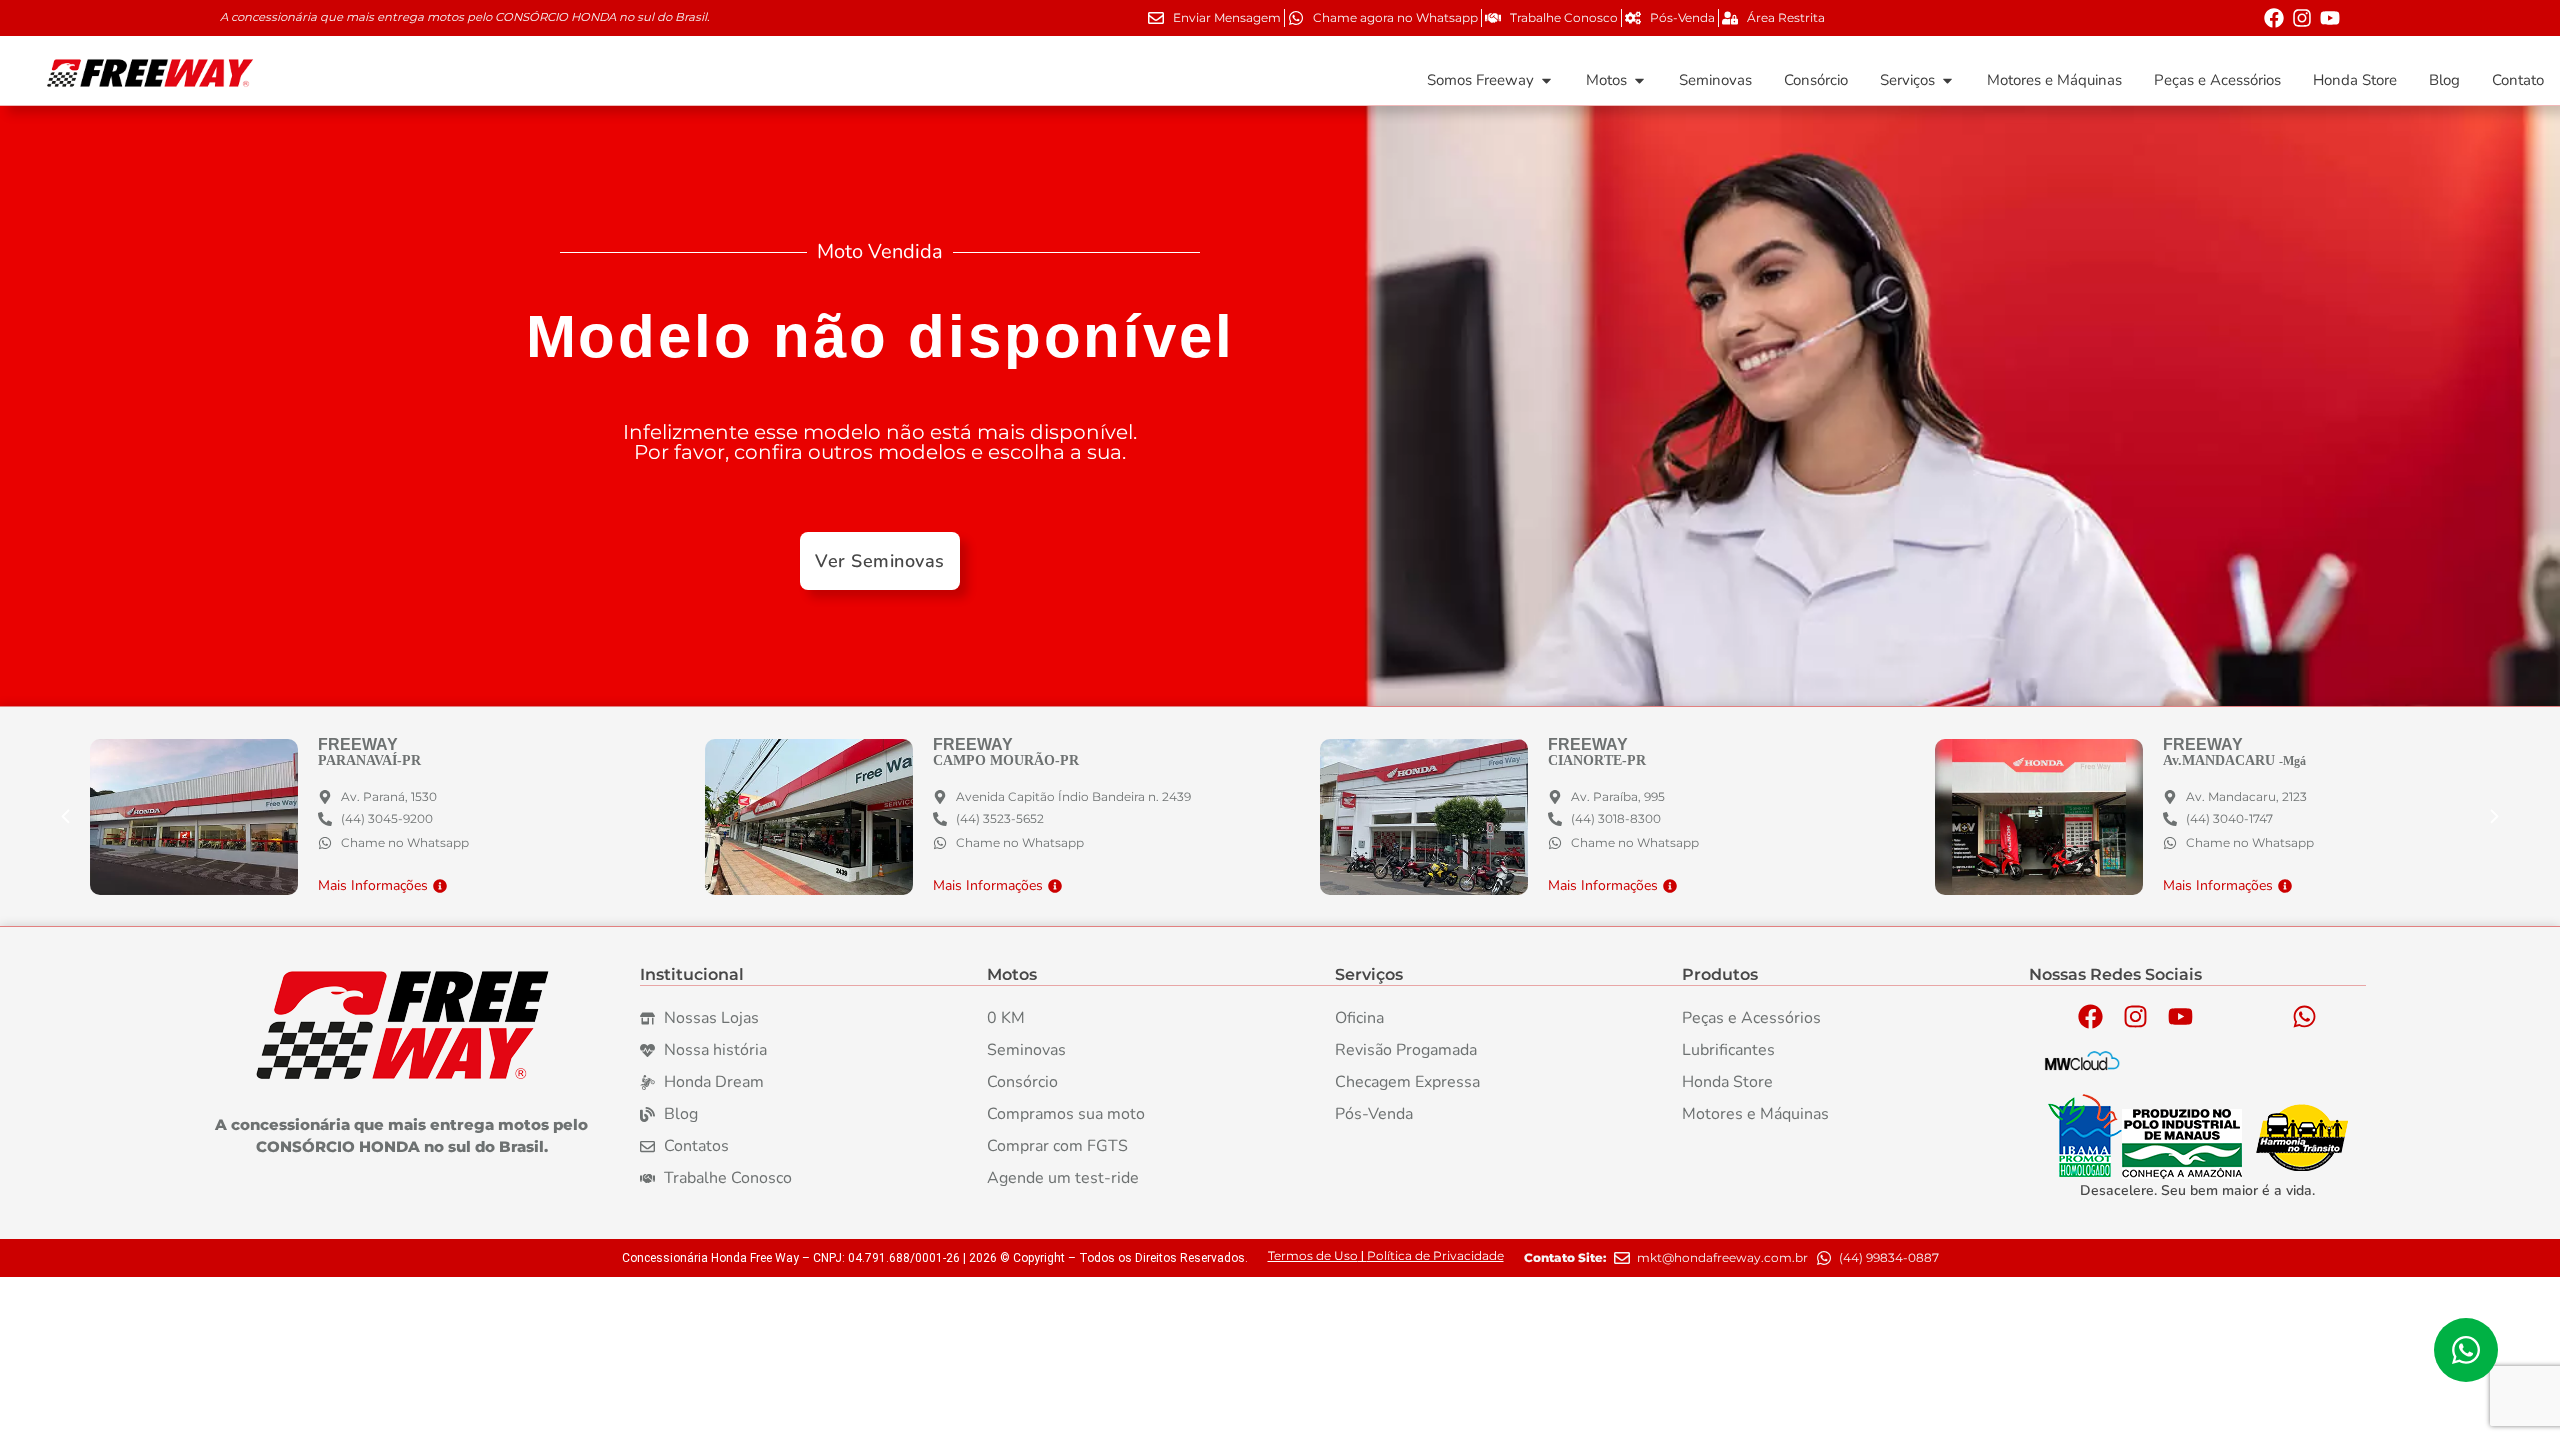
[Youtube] (2330, 18)
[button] (2495, 817)
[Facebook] (2274, 18)
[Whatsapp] (2304, 1016)
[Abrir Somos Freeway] (1546, 80)
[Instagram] (2302, 18)
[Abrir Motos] (1639, 80)
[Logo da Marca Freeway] (402, 1026)
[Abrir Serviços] (1947, 80)
